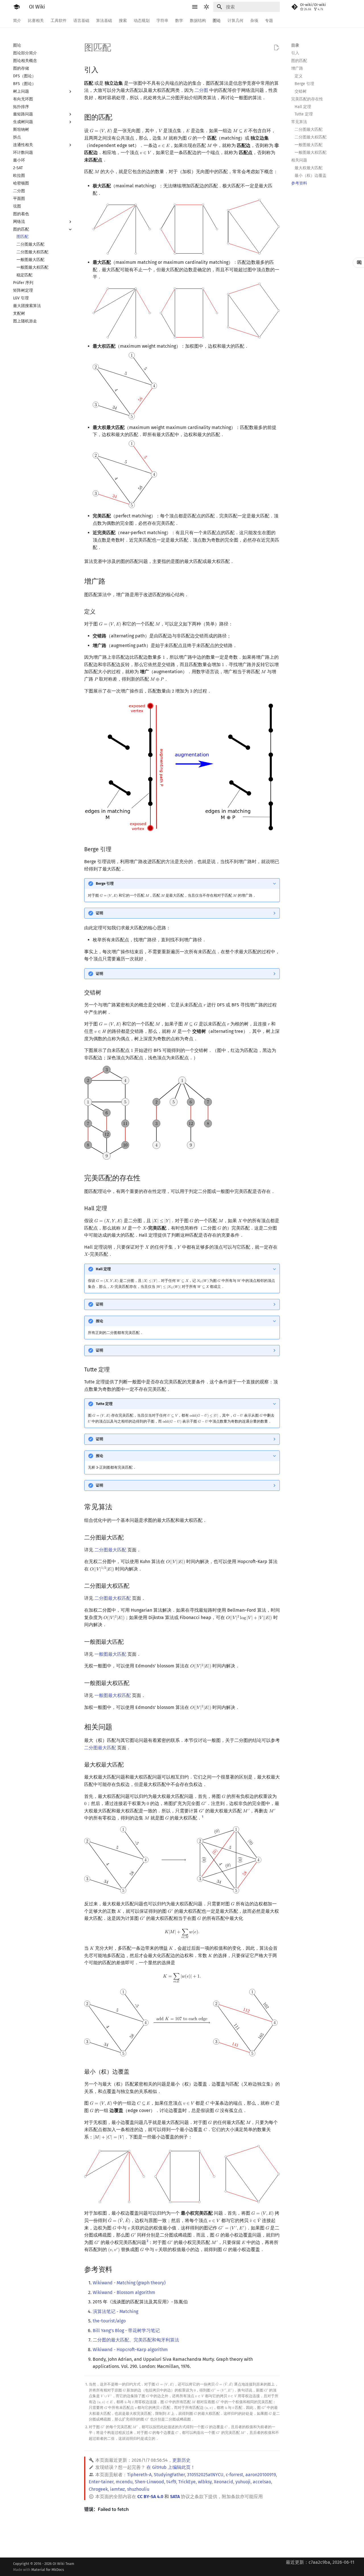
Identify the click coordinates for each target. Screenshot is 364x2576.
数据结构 (198, 21)
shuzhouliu (138, 2489)
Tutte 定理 (104, 1404)
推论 (100, 1321)
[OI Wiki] (16, 7)
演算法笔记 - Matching (115, 2311)
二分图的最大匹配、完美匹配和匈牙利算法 (136, 2340)
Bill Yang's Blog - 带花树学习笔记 (126, 2331)
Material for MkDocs (48, 2570)
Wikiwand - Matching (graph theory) (129, 2283)
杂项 (254, 21)
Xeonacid (224, 2482)
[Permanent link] (104, 69)
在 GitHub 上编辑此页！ (171, 2467)
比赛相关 (36, 21)
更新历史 (181, 2460)
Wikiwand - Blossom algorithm (124, 2292)
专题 (269, 21)
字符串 (162, 21)
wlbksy (205, 2482)
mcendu (124, 2482)
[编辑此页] (276, 48)
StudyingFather (169, 2475)
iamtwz (117, 2489)
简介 (17, 21)
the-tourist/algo (109, 2321)
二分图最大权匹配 (113, 1598)
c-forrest (234, 2475)
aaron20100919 (261, 2475)
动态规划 (142, 21)
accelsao (262, 2482)
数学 (179, 21)
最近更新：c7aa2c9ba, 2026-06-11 (320, 2562)
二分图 (201, 90)
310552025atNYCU (205, 2475)
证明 (100, 913)
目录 (295, 45)
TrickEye (187, 2482)
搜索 (123, 21)
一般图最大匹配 (110, 1654)
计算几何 (235, 21)
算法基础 (104, 21)
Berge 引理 (105, 883)
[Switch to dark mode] (206, 7)
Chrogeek (98, 2489)
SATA (175, 2497)
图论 (217, 21)
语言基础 (81, 21)
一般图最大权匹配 (113, 1695)
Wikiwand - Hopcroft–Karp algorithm (130, 2350)
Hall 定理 (103, 1269)
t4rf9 (171, 2482)
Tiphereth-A (139, 2475)
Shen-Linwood (149, 2482)
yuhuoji (243, 2482)
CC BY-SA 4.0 (150, 2497)
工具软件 (59, 21)
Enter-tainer (101, 2482)
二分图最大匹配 (110, 1550)
